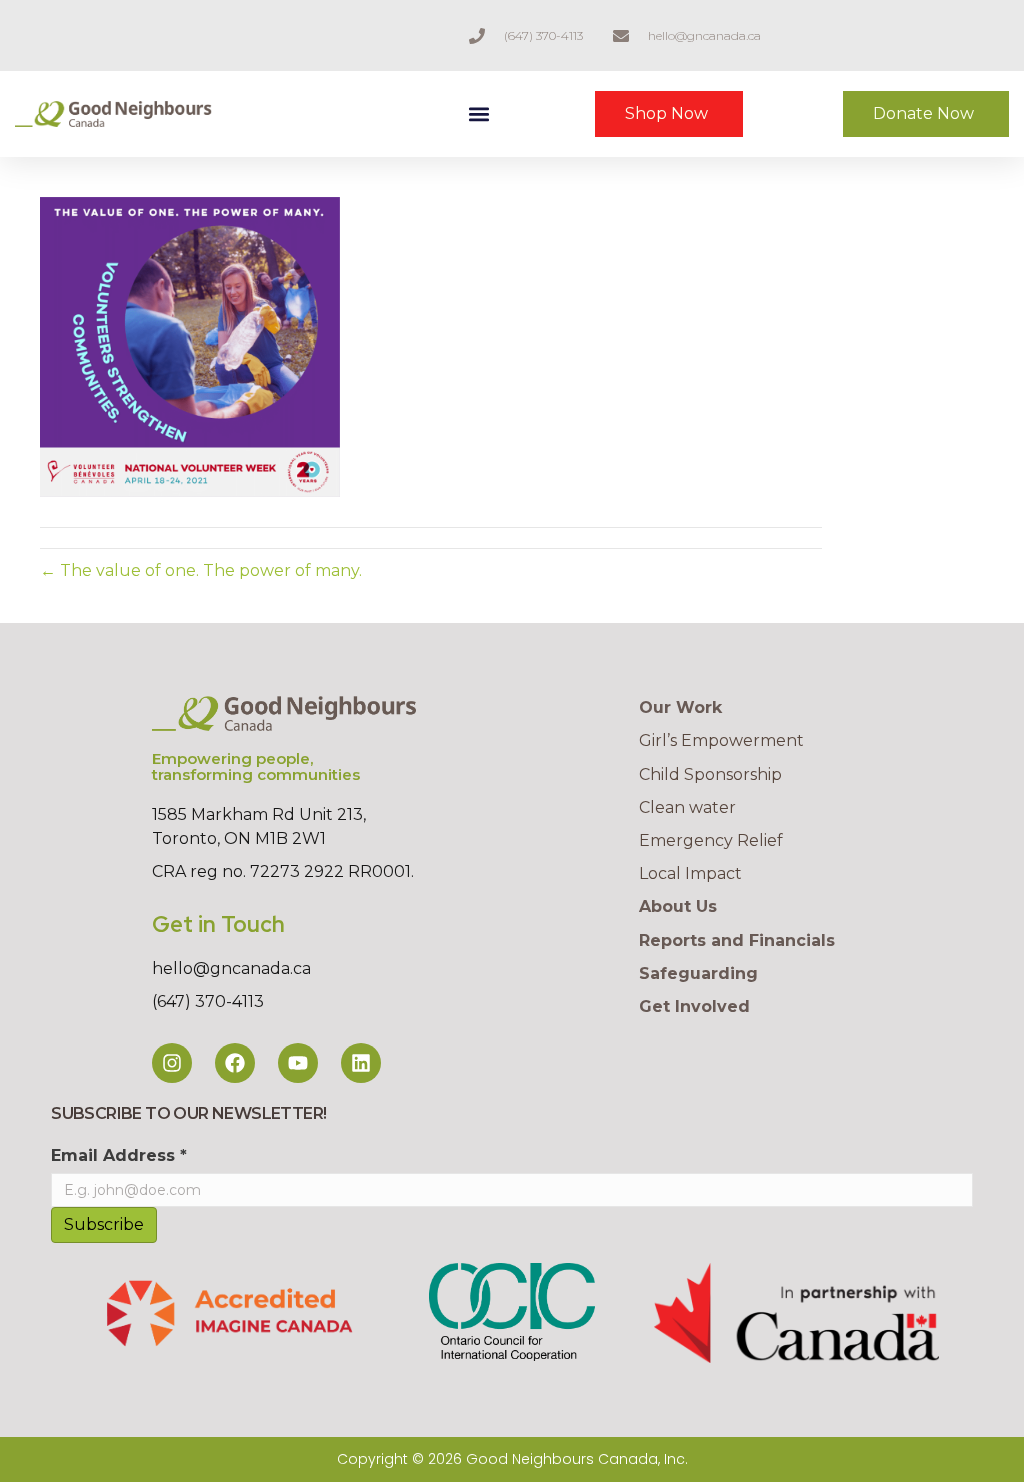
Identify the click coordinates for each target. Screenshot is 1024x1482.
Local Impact (690, 873)
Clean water (687, 807)
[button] (478, 114)
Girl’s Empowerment (721, 740)
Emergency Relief (711, 840)
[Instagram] (172, 1063)
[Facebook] (235, 1063)
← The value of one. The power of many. (201, 570)
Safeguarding (698, 973)
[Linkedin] (361, 1063)
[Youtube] (298, 1063)
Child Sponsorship (710, 774)
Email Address (119, 1155)
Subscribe (104, 1224)
